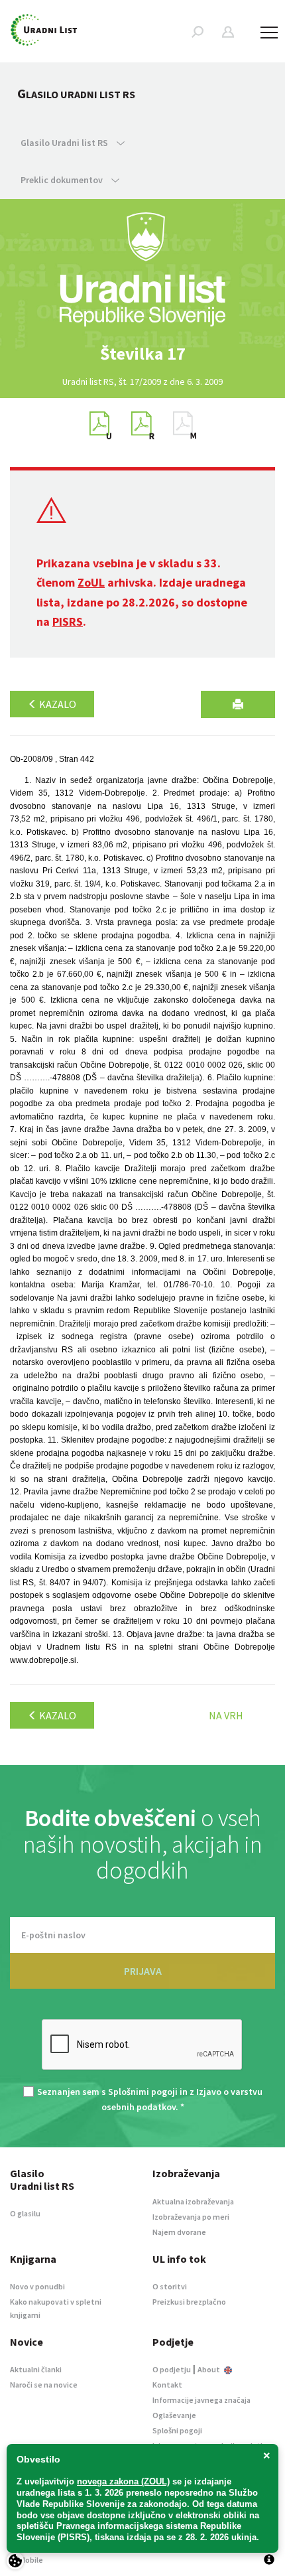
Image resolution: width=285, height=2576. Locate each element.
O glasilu (25, 2213)
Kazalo (57, 704)
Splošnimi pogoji (143, 2092)
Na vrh (226, 1715)
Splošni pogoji (177, 2430)
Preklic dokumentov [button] (63, 180)
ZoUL (91, 582)
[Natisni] (238, 704)
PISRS (68, 621)
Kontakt (167, 2385)
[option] (142, 354)
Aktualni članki (36, 2369)
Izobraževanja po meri (191, 2217)
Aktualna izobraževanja (193, 2201)
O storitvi (170, 2286)
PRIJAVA (143, 1971)
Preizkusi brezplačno (189, 2302)
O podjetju (172, 2369)
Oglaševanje (174, 2415)
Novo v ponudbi (37, 2286)
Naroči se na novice (44, 2385)
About (209, 2369)
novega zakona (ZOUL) (123, 2481)
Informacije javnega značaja (201, 2400)
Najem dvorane (179, 2232)
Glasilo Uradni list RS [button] (65, 143)
